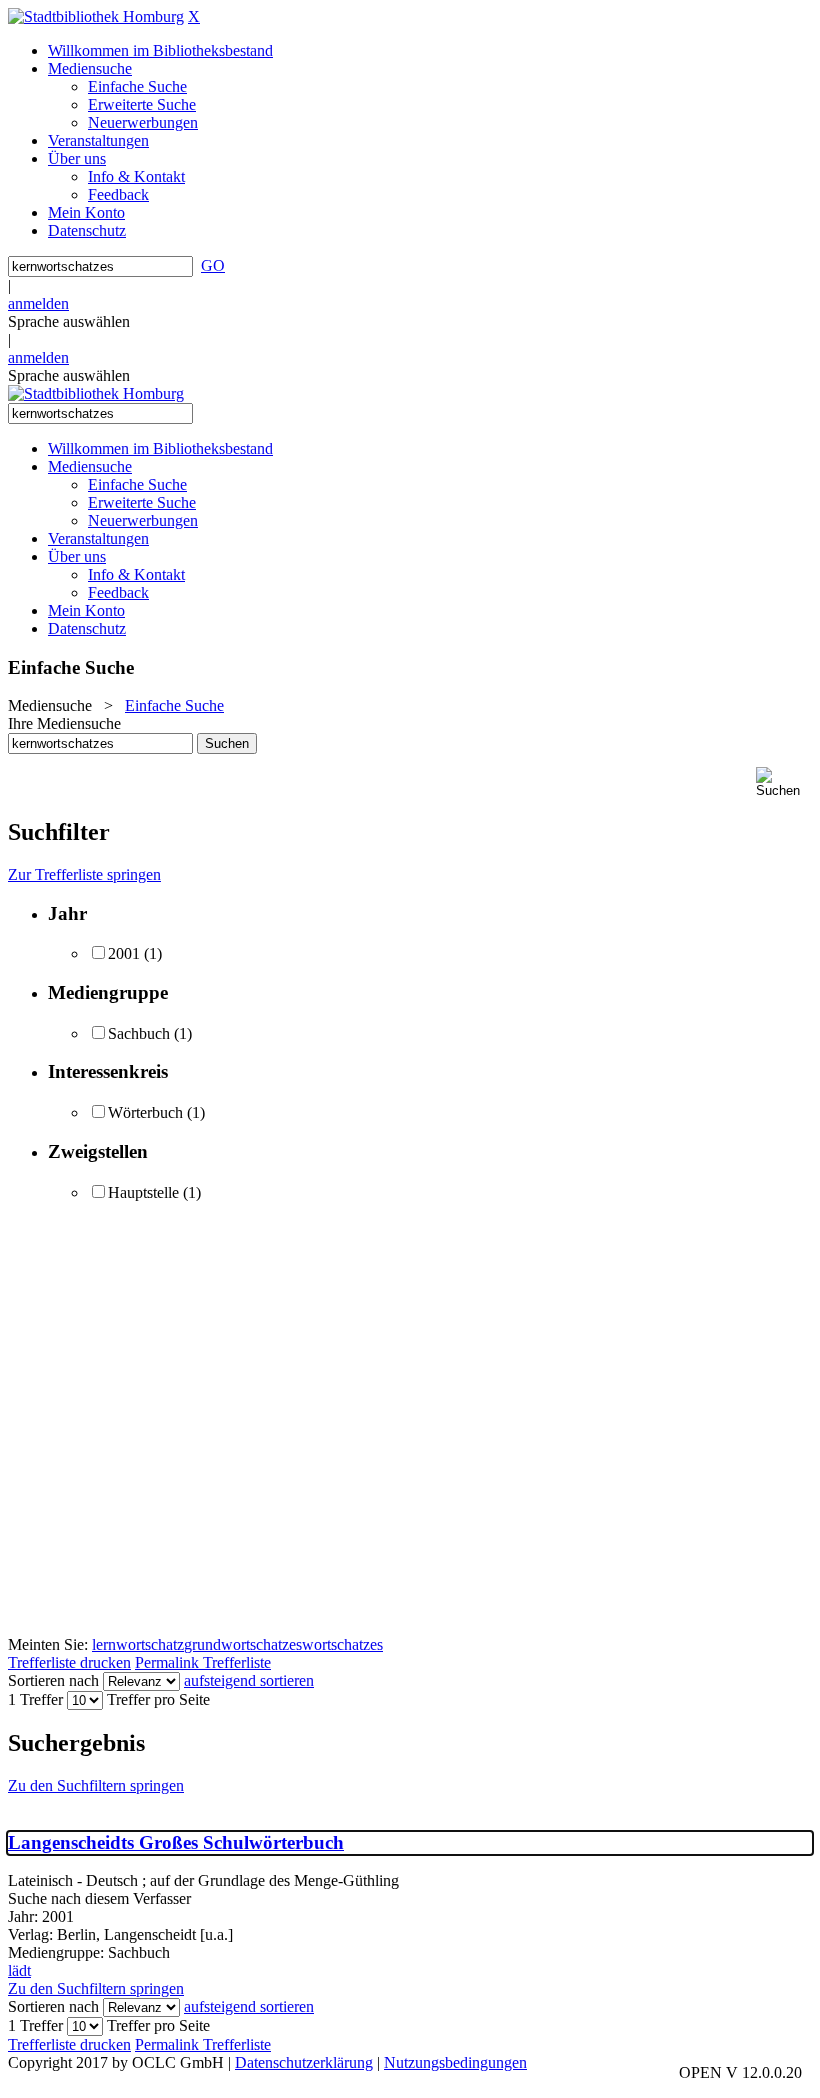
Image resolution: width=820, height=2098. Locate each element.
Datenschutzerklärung (304, 2062)
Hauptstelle (143, 1192)
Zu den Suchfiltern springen (96, 1785)
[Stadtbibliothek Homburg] (96, 16)
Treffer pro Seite (158, 1699)
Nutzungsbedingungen (455, 2062)
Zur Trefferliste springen (84, 874)
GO (213, 265)
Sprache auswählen (69, 321)
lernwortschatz (138, 1644)
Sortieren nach (53, 1680)
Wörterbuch (145, 1112)
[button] (784, 782)
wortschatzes (342, 1644)
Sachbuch (139, 1033)
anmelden (38, 303)
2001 (124, 953)
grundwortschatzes (243, 1644)
